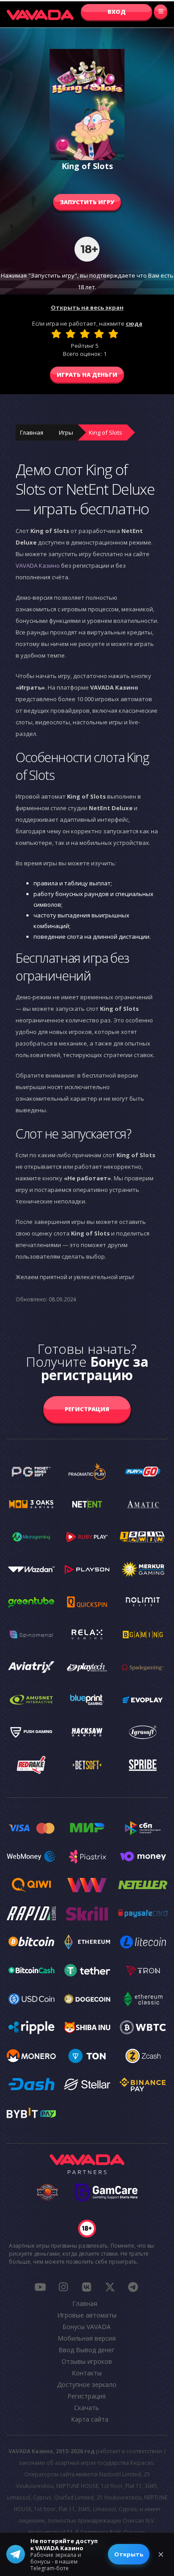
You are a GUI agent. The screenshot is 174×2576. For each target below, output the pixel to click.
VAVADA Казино (38, 565)
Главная (32, 432)
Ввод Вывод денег (87, 2350)
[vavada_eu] (110, 2287)
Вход (117, 12)
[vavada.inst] (63, 2287)
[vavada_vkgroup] (87, 2287)
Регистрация (87, 1409)
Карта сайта (90, 2419)
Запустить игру (87, 202)
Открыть (129, 2554)
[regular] (85, 334)
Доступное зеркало (87, 2384)
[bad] (56, 334)
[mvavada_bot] (133, 2287)
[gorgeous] (113, 334)
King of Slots (106, 432)
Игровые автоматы (87, 2315)
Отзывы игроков (87, 2361)
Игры (66, 432)
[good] (99, 334)
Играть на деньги (87, 375)
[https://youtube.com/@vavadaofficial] (40, 2287)
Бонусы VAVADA (87, 2327)
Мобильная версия (87, 2338)
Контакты (87, 2373)
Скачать (87, 2408)
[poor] (70, 334)
